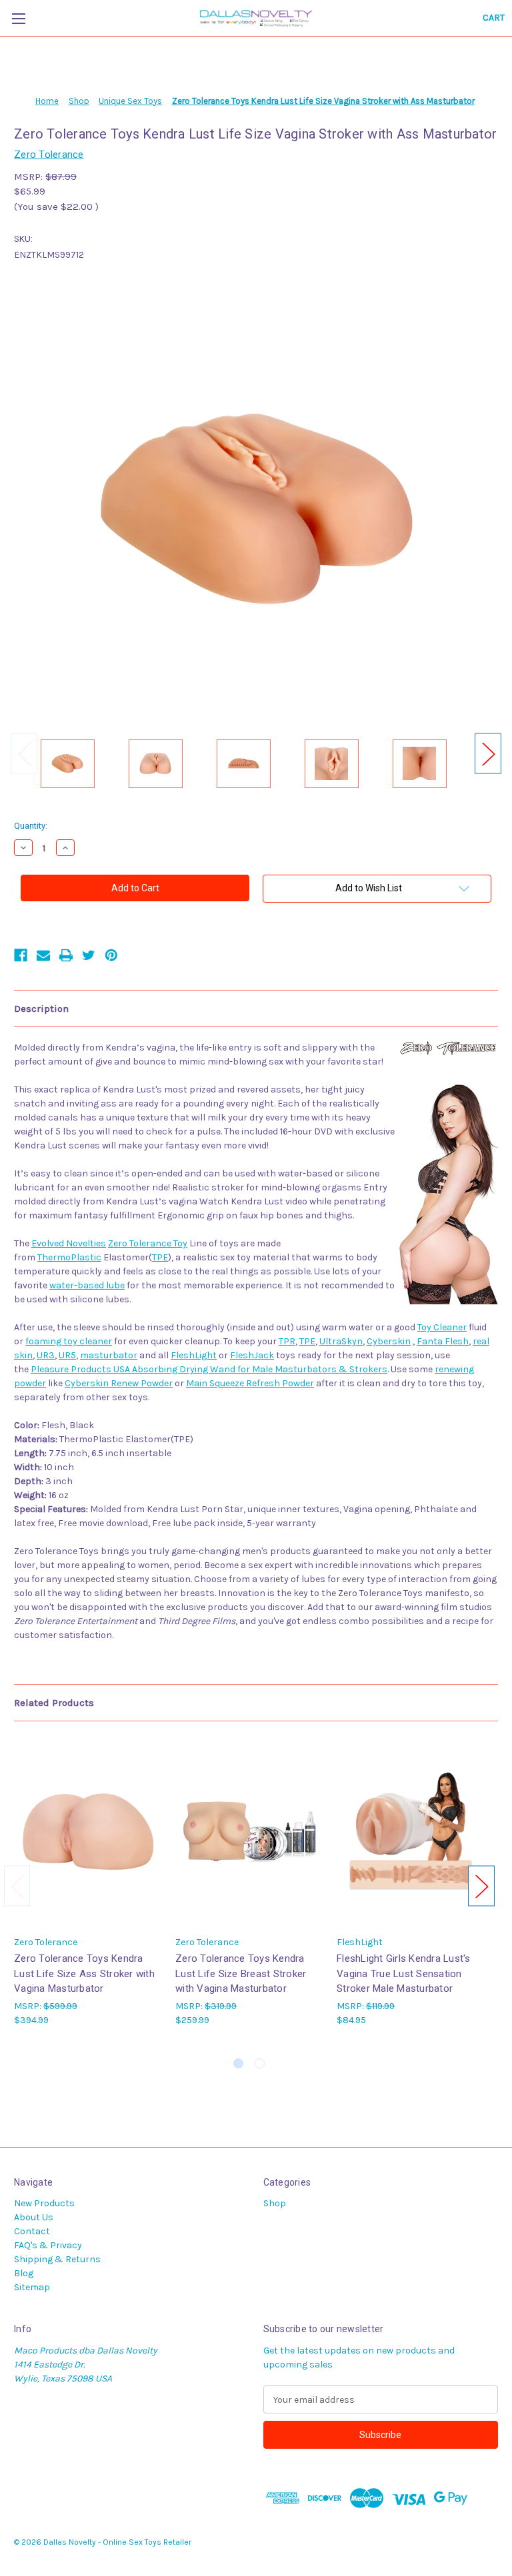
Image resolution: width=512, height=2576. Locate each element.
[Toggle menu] (18, 18)
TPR (287, 1341)
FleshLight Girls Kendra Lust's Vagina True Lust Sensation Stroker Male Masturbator (404, 1973)
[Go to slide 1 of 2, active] (238, 2063)
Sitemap (32, 2287)
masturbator (109, 1355)
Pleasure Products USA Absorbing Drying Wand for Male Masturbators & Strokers (209, 1369)
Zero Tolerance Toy (148, 1243)
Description (41, 1009)
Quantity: (31, 826)
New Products (44, 2203)
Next (488, 754)
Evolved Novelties (69, 1243)
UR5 (67, 1355)
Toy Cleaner (442, 1327)
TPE (160, 1257)
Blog (24, 2273)
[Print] (66, 955)
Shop (275, 2203)
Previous (24, 754)
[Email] (43, 955)
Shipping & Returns (57, 2259)
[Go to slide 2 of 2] (260, 2063)
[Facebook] (21, 955)
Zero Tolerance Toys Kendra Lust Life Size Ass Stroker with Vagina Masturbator (84, 1973)
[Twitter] (89, 955)
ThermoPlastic (69, 1257)
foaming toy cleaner (69, 1341)
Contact (32, 2231)
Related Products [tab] (54, 1703)
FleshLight (194, 1355)
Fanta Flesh (443, 1341)
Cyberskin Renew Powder (119, 1383)
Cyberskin (389, 1341)
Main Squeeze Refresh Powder (250, 1383)
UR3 (46, 1355)
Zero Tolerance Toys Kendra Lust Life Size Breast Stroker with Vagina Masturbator (241, 1973)
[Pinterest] (111, 955)
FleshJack (252, 1355)
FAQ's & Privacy (48, 2245)
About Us (34, 2217)
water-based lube (87, 1285)
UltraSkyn (341, 1341)
